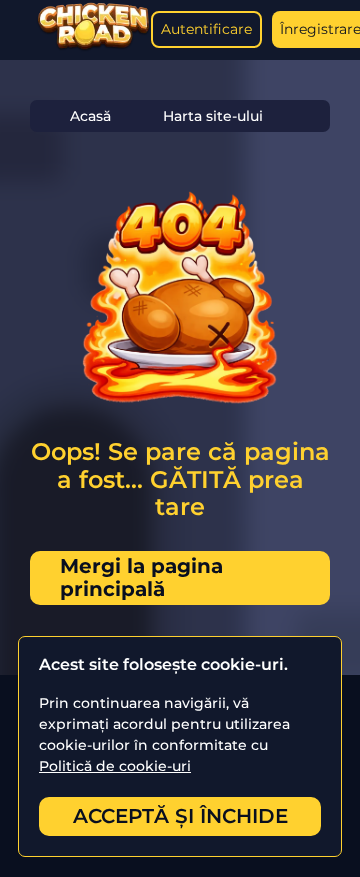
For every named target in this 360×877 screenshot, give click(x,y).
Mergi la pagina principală (141, 577)
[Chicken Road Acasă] (93, 46)
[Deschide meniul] (20, 30)
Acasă (90, 116)
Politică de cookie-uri (115, 766)
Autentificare (206, 29)
